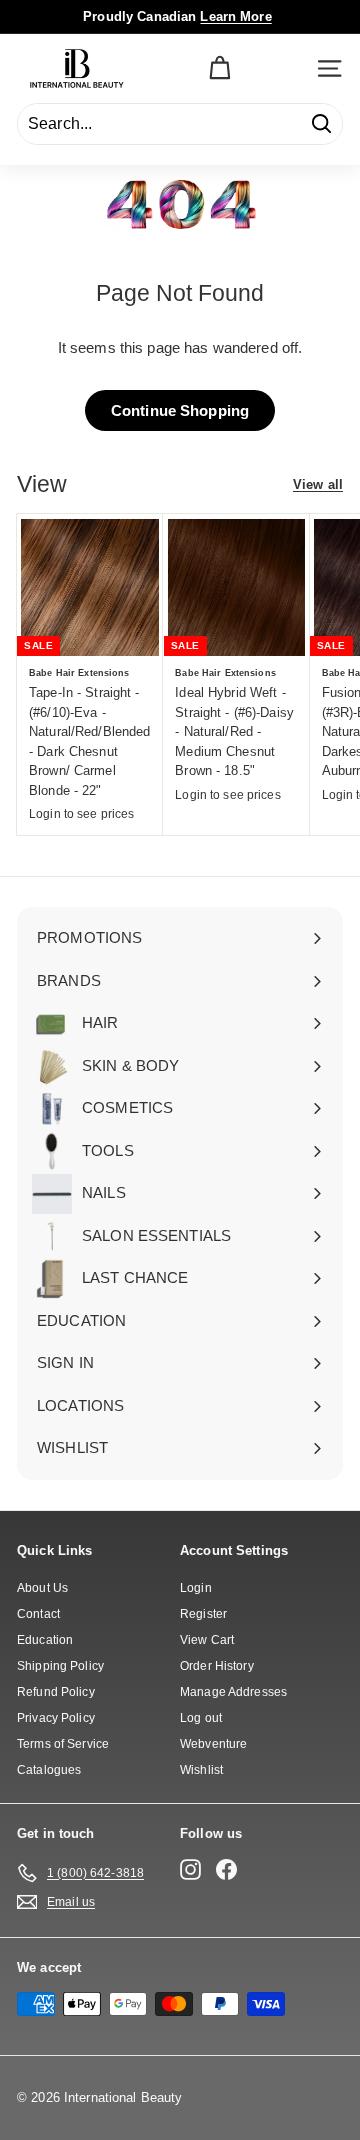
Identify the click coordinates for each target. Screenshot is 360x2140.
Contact (38, 1614)
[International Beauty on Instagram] (190, 1869)
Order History (217, 1666)
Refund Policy (56, 1692)
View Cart (207, 1640)
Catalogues (49, 1770)
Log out (201, 1718)
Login (196, 1588)
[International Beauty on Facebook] (226, 1869)
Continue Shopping (180, 410)
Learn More (235, 16)
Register (203, 1614)
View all (318, 484)
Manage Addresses (233, 1692)
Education (45, 1640)
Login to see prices (81, 814)
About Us (42, 1588)
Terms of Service (63, 1744)
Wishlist (201, 1770)
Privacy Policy (56, 1718)
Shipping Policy (60, 1666)
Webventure (213, 1744)
